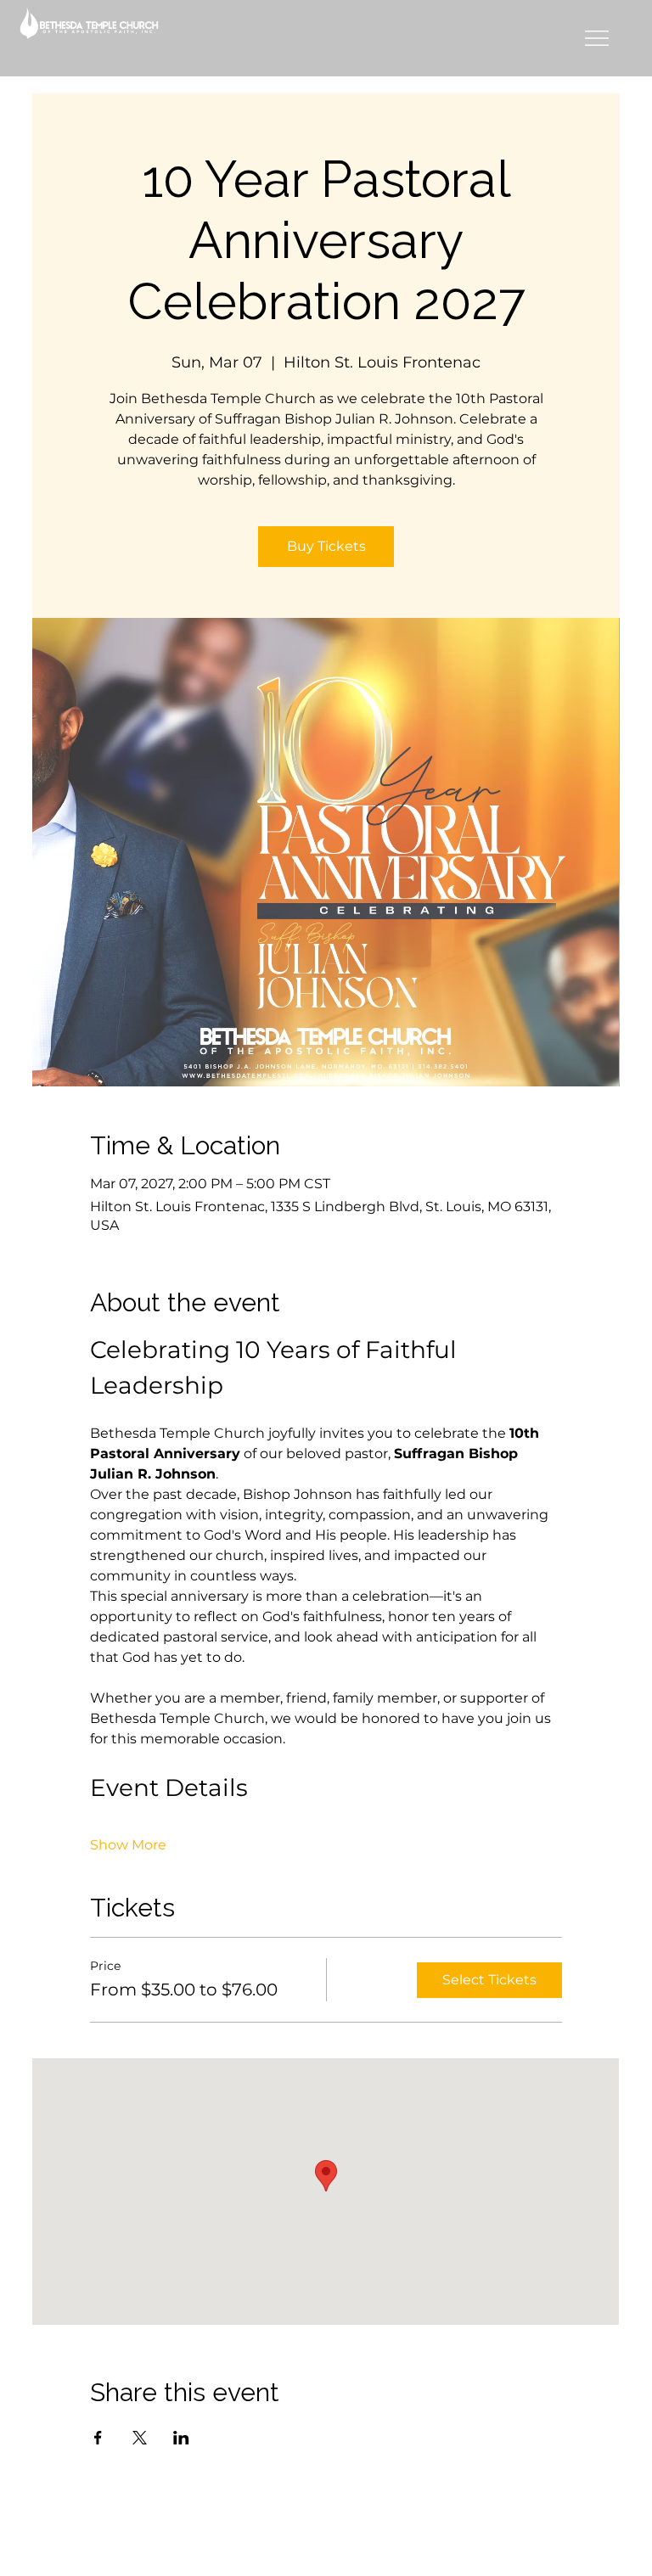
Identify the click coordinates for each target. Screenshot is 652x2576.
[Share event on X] (140, 2438)
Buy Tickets (326, 546)
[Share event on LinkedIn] (181, 2438)
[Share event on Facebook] (98, 2438)
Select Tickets (489, 1980)
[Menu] (597, 38)
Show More (128, 1845)
